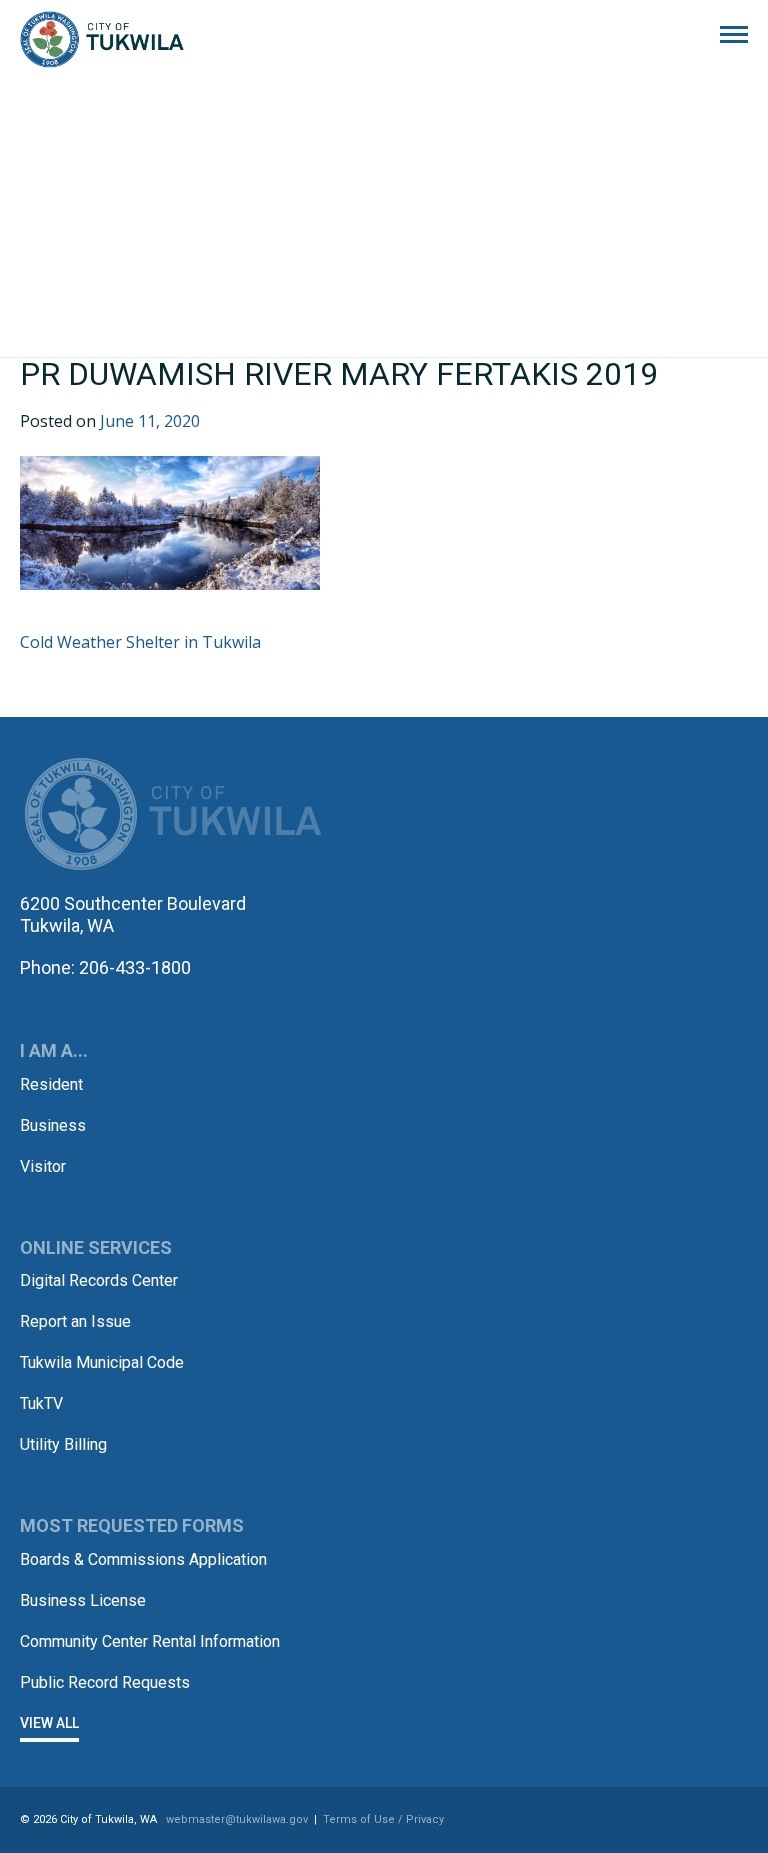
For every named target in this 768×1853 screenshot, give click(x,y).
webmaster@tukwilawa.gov (237, 1819)
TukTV (41, 1403)
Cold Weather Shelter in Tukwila (140, 642)
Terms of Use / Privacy (383, 1819)
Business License (83, 1600)
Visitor (43, 1166)
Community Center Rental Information (150, 1641)
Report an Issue (75, 1321)
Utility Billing (63, 1444)
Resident (51, 1084)
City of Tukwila (102, 40)
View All (49, 1723)
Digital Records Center (99, 1280)
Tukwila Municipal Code (102, 1362)
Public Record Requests (105, 1682)
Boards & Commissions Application (143, 1559)
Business (53, 1125)
